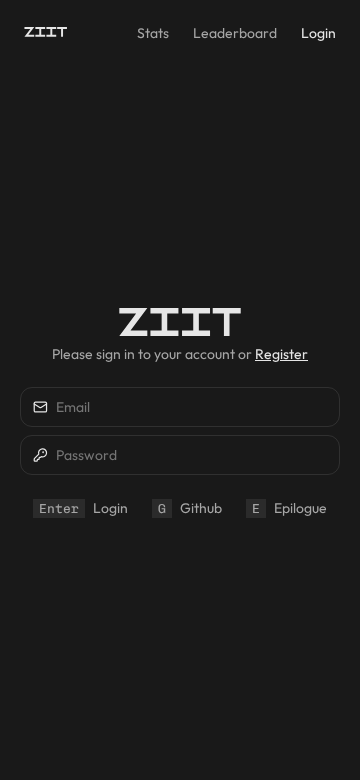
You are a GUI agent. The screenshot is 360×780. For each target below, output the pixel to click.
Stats (153, 33)
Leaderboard (235, 33)
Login (318, 33)
